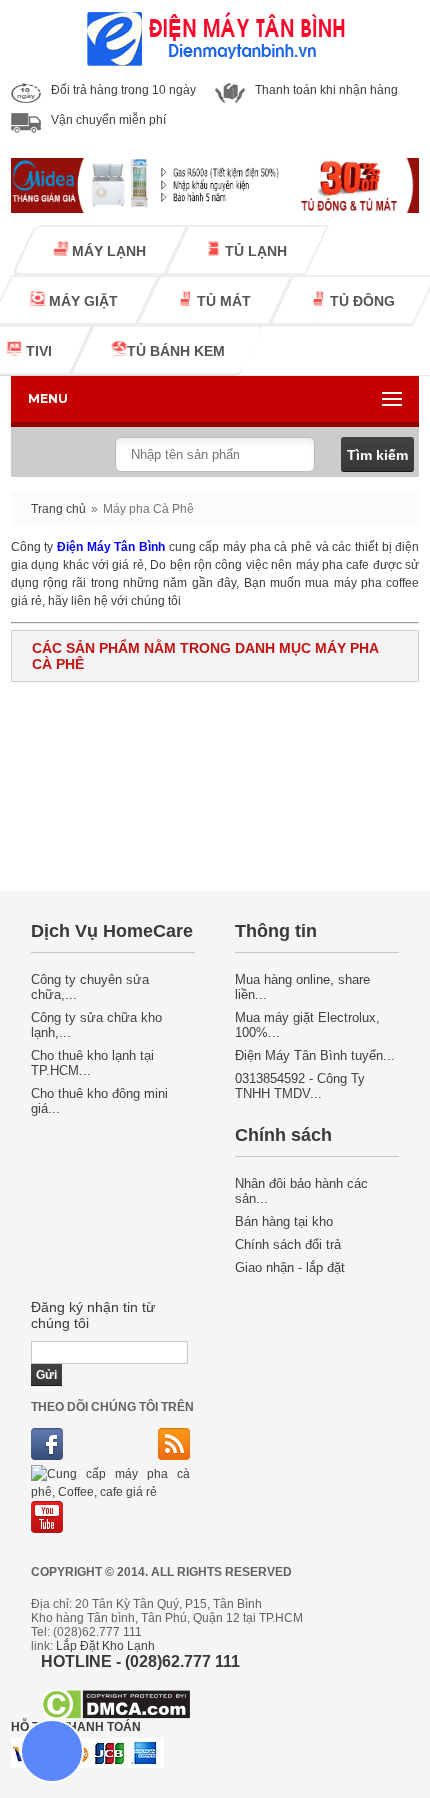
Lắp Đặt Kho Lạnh (105, 1646)
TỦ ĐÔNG (360, 301)
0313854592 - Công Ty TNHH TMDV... (300, 1086)
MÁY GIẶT (81, 301)
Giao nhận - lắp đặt (290, 1267)
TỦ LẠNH (254, 251)
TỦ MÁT (222, 301)
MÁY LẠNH (107, 251)
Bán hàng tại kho (284, 1221)
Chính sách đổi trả (288, 1244)
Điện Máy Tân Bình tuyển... (315, 1055)
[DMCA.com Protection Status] (115, 1714)
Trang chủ (58, 509)
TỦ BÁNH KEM (176, 351)
